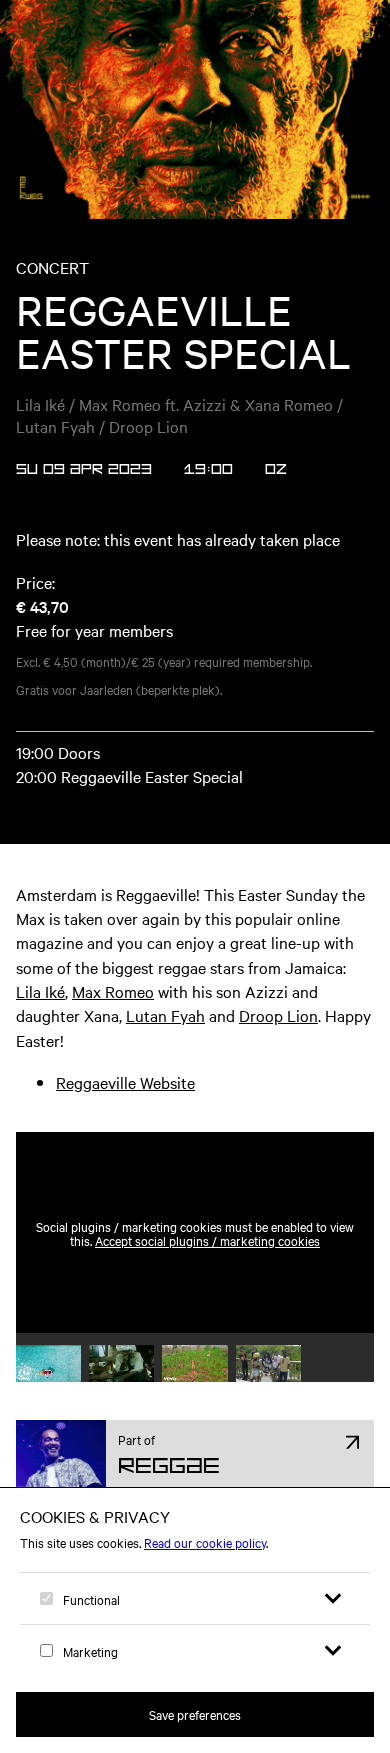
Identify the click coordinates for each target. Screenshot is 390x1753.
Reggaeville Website (125, 1082)
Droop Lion (278, 1015)
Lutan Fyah (165, 1015)
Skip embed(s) (288, 1084)
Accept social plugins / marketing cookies (207, 1240)
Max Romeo (113, 991)
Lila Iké (40, 991)
